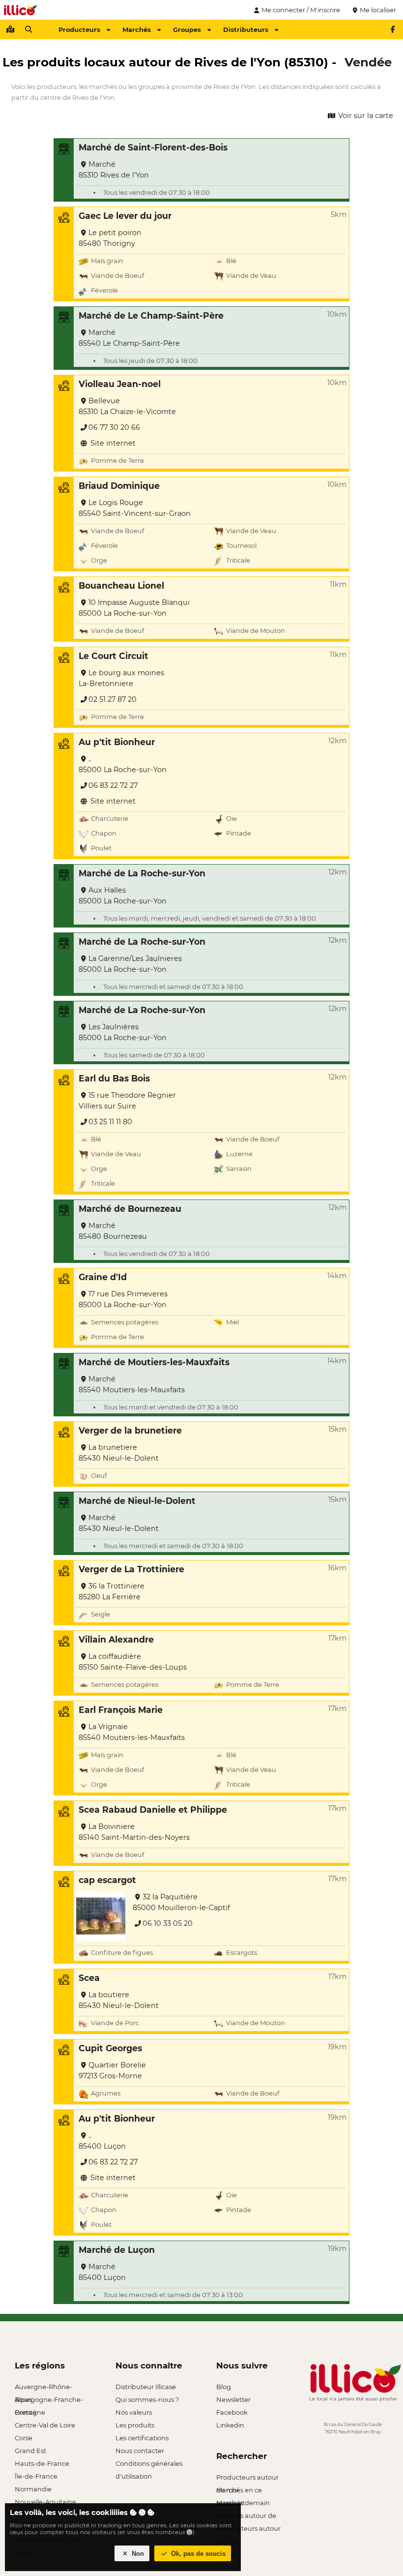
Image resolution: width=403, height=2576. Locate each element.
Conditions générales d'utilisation (149, 2465)
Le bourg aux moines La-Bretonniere (121, 678)
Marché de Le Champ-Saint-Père (151, 315)
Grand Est (30, 2451)
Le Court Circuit (114, 656)
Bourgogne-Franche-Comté (49, 2401)
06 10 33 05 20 (168, 1923)
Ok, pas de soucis (197, 2554)
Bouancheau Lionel (121, 585)
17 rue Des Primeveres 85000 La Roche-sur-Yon (123, 1299)
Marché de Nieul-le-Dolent (137, 1501)
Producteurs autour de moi (247, 2478)
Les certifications (142, 2438)
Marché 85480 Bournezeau (113, 1231)
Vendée (368, 62)
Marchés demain (243, 2503)
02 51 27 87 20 (113, 699)
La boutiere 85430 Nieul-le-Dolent (119, 2000)
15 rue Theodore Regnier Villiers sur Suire (127, 1101)
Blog (224, 2387)
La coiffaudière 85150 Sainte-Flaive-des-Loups (133, 1662)
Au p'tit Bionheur (117, 742)
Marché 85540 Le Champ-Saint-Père (129, 338)
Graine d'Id (103, 1277)
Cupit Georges (110, 2048)
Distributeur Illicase (146, 2387)
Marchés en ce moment (239, 2491)
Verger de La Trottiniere (131, 1569)
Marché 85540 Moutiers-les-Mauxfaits (132, 1384)
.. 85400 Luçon (102, 2141)
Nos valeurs (134, 2412)
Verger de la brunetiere (130, 1430)
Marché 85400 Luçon (102, 2272)
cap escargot (107, 1880)
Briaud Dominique (119, 486)
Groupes (187, 30)
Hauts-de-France (42, 2463)
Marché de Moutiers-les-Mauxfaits (154, 1362)
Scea (89, 1978)
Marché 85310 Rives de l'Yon (114, 170)
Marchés (137, 30)
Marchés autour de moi (246, 2517)
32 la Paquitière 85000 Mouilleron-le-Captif (181, 1902)
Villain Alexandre (116, 1639)
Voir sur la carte (365, 116)
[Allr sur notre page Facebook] (393, 30)
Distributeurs (246, 30)
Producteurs (79, 30)
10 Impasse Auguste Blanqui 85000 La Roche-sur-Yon (134, 608)
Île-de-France (36, 2476)
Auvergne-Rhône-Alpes (43, 2388)
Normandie (33, 2489)
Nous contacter (140, 2451)
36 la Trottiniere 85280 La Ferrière (112, 1591)
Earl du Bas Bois (114, 1078)
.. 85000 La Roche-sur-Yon (123, 764)
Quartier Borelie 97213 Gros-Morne (112, 2070)
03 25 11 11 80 (110, 1122)
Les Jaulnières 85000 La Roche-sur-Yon (123, 1032)
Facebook (232, 2412)
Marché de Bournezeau (130, 1209)
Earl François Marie (121, 1710)
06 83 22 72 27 (113, 785)
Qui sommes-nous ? (147, 2399)
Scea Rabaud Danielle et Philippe (153, 1810)
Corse (24, 2438)
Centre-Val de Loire (45, 2425)
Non (137, 2554)
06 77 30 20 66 (114, 427)
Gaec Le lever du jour (125, 216)
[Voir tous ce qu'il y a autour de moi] (10, 30)
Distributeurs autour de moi (248, 2530)
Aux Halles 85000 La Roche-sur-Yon (123, 896)
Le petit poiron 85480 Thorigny (110, 238)
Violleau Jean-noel (120, 384)
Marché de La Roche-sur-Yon (142, 873)
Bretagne (30, 2412)
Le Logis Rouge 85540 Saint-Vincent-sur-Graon (135, 508)
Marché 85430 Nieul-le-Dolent (119, 1523)
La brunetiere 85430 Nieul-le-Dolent (119, 1453)
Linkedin (230, 2425)
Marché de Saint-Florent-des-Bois (153, 147)
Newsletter (233, 2399)
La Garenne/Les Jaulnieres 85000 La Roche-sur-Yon (130, 964)
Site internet (112, 443)
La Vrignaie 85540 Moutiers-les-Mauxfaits (132, 1732)
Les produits (135, 2425)
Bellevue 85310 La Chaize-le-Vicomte (127, 406)
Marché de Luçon (117, 2250)
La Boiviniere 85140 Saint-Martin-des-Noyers (134, 1832)
